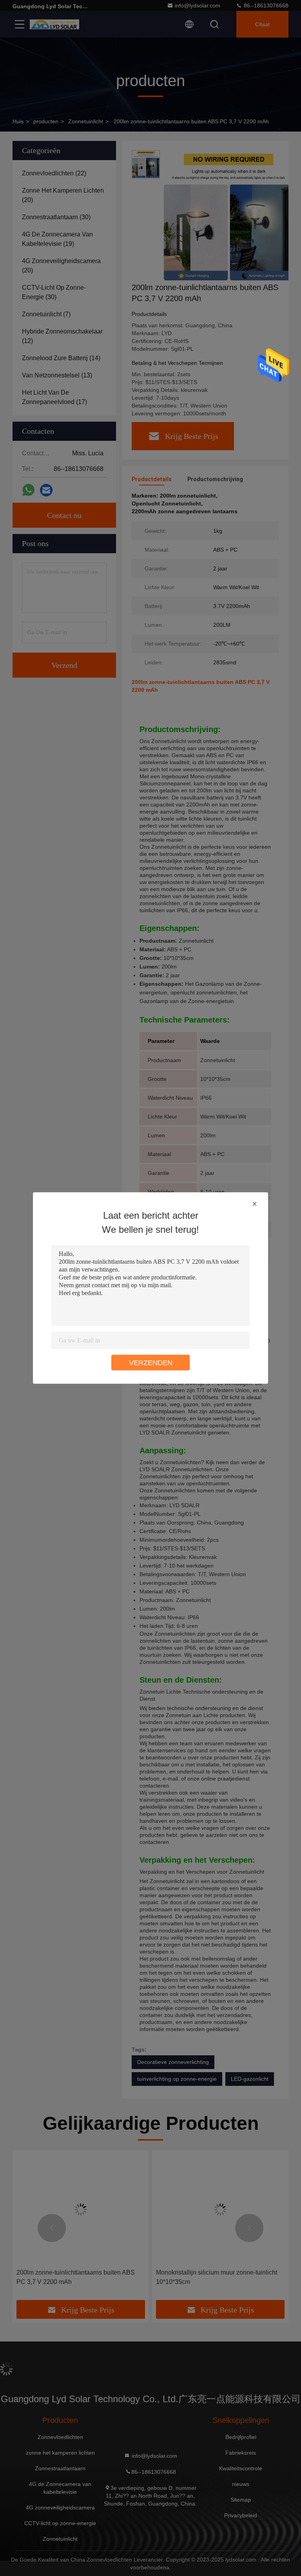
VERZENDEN (151, 1363)
